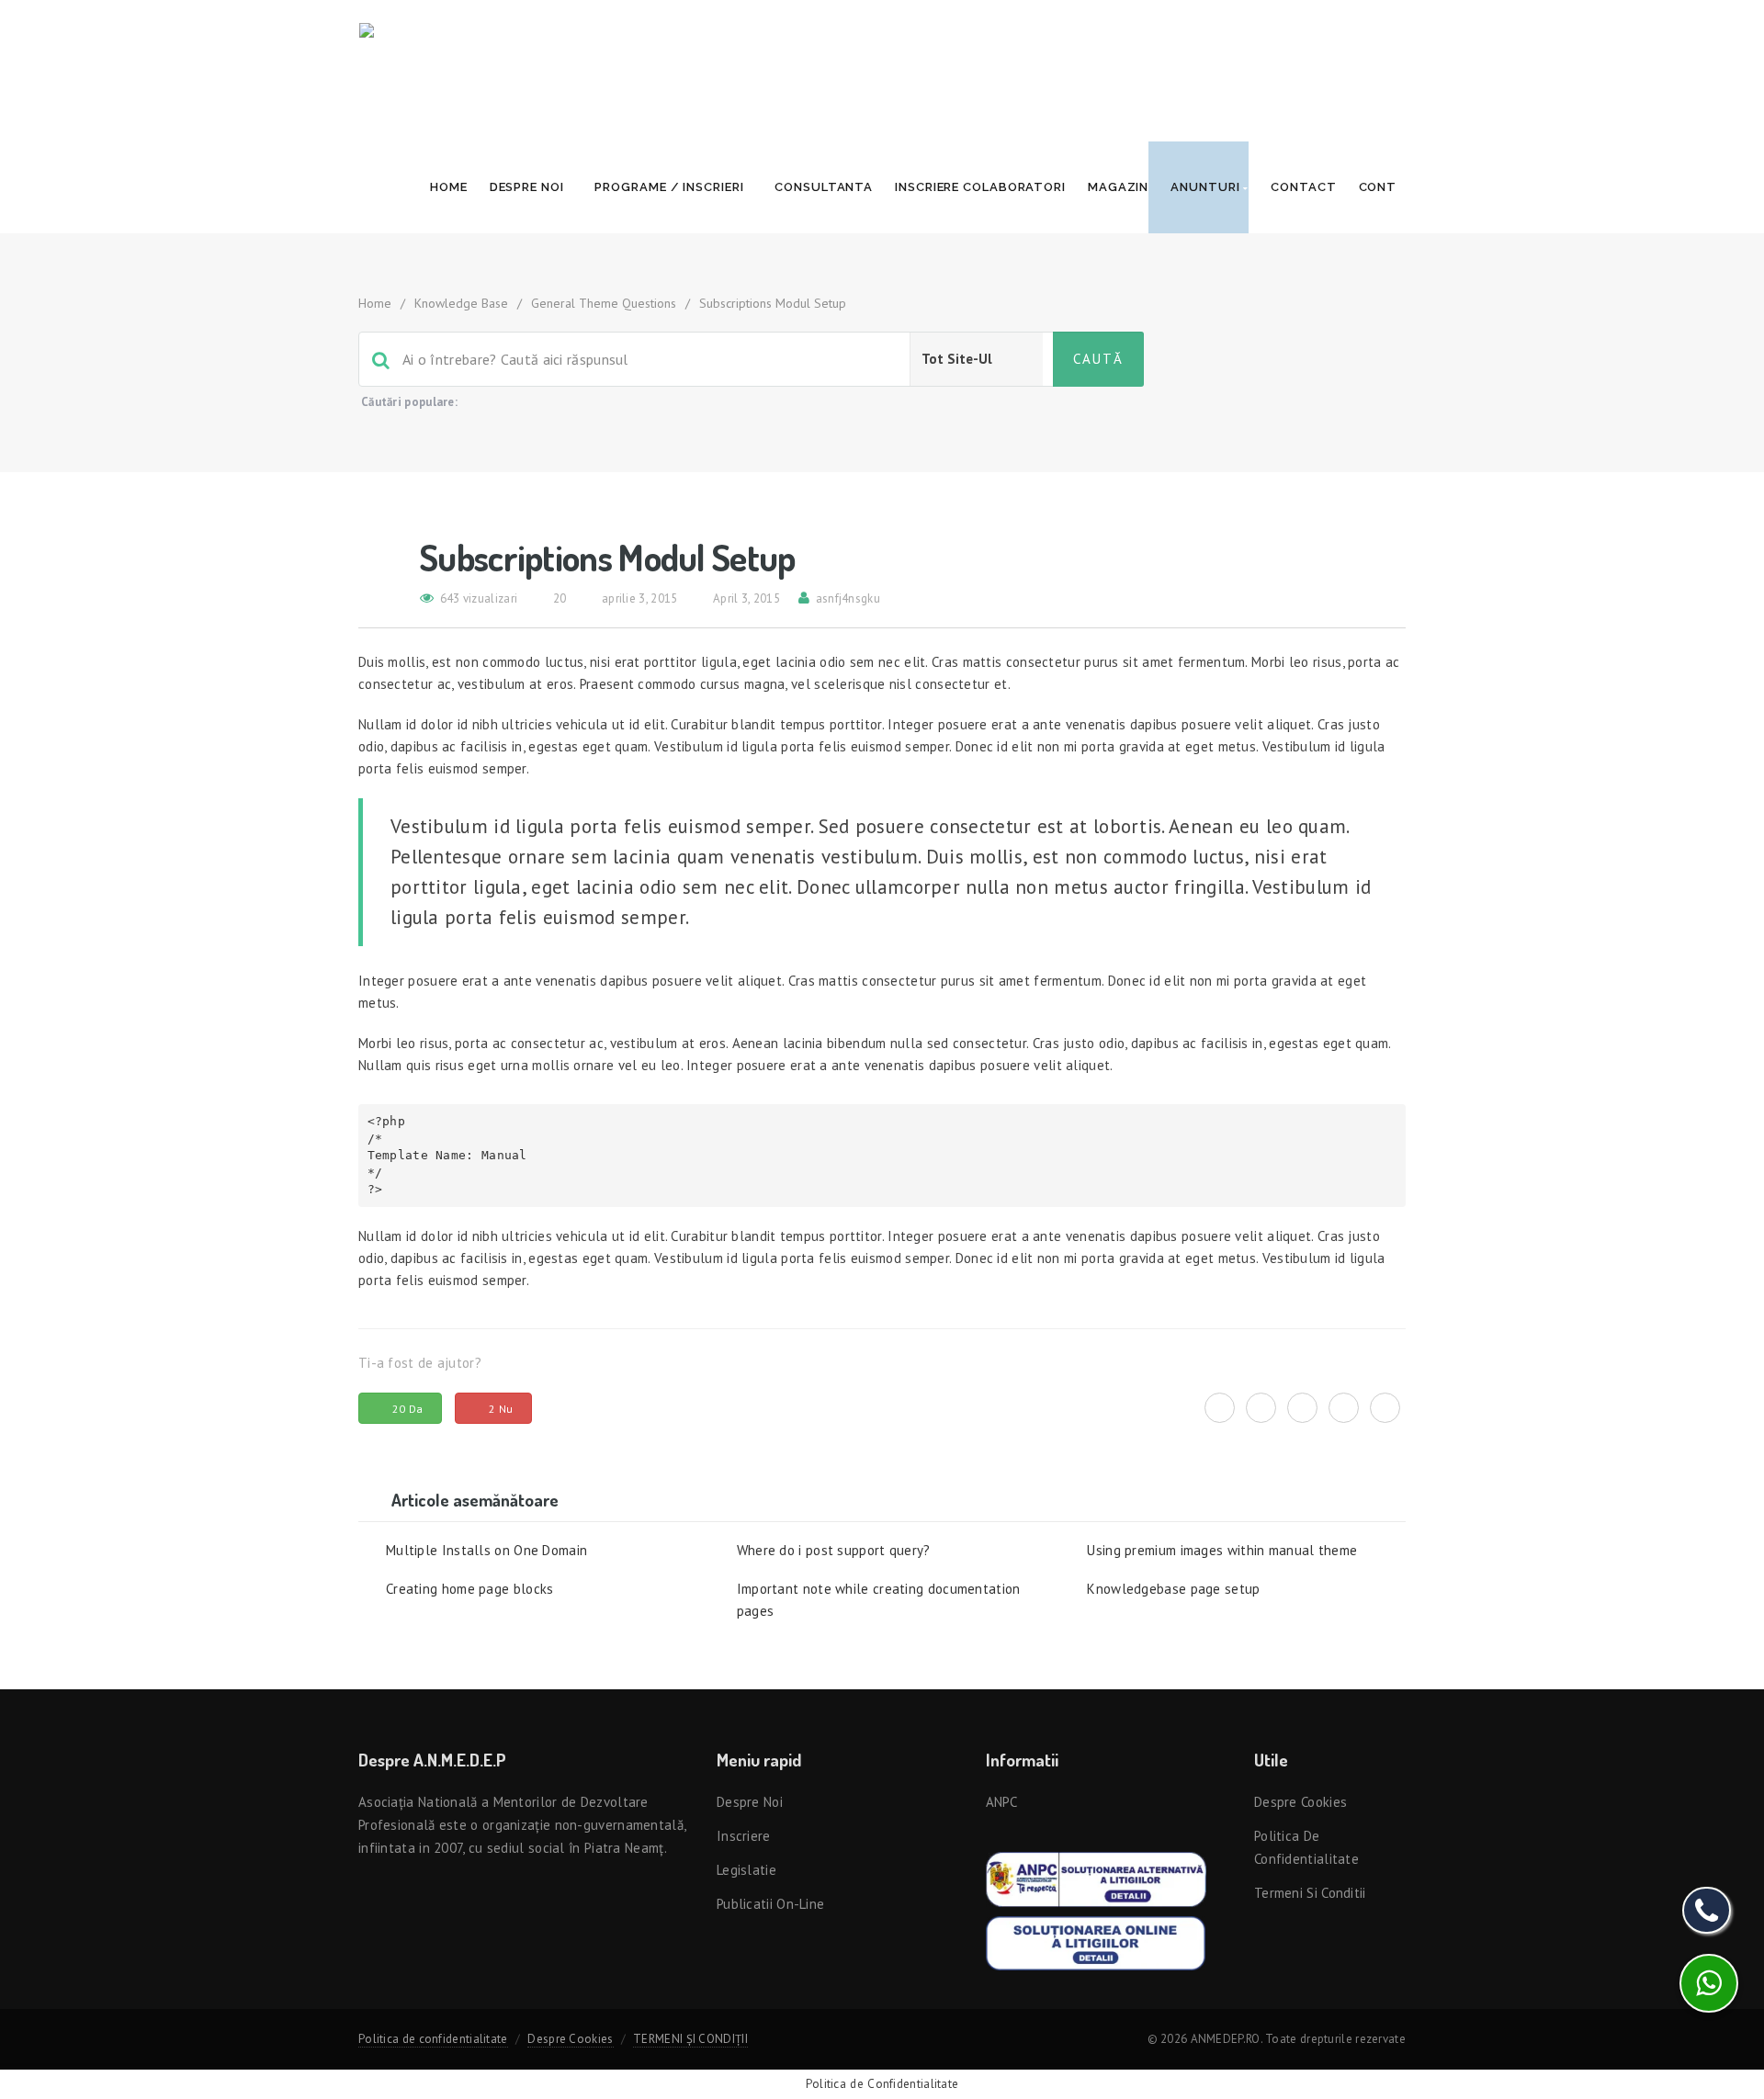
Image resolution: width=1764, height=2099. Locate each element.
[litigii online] (1096, 1941)
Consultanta (824, 187)
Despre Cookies (570, 2039)
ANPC (1002, 1802)
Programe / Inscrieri (671, 187)
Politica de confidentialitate (433, 2039)
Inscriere (744, 1836)
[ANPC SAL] (1096, 1878)
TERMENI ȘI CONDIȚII (690, 2039)
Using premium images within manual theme (1222, 1550)
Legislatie (746, 1870)
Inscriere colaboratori (980, 187)
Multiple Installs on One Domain (486, 1550)
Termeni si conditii (1310, 1893)
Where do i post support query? (834, 1550)
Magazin (1118, 187)
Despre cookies (1300, 1802)
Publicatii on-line (770, 1904)
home (375, 303)
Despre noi (529, 187)
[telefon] (1707, 1910)
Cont (1380, 187)
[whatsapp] (1709, 1983)
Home (449, 187)
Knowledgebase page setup (1173, 1589)
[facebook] (1261, 1408)
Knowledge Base (461, 303)
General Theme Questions (604, 303)
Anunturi (1207, 187)
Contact (1303, 187)
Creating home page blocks (470, 1589)
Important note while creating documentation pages (879, 1600)
